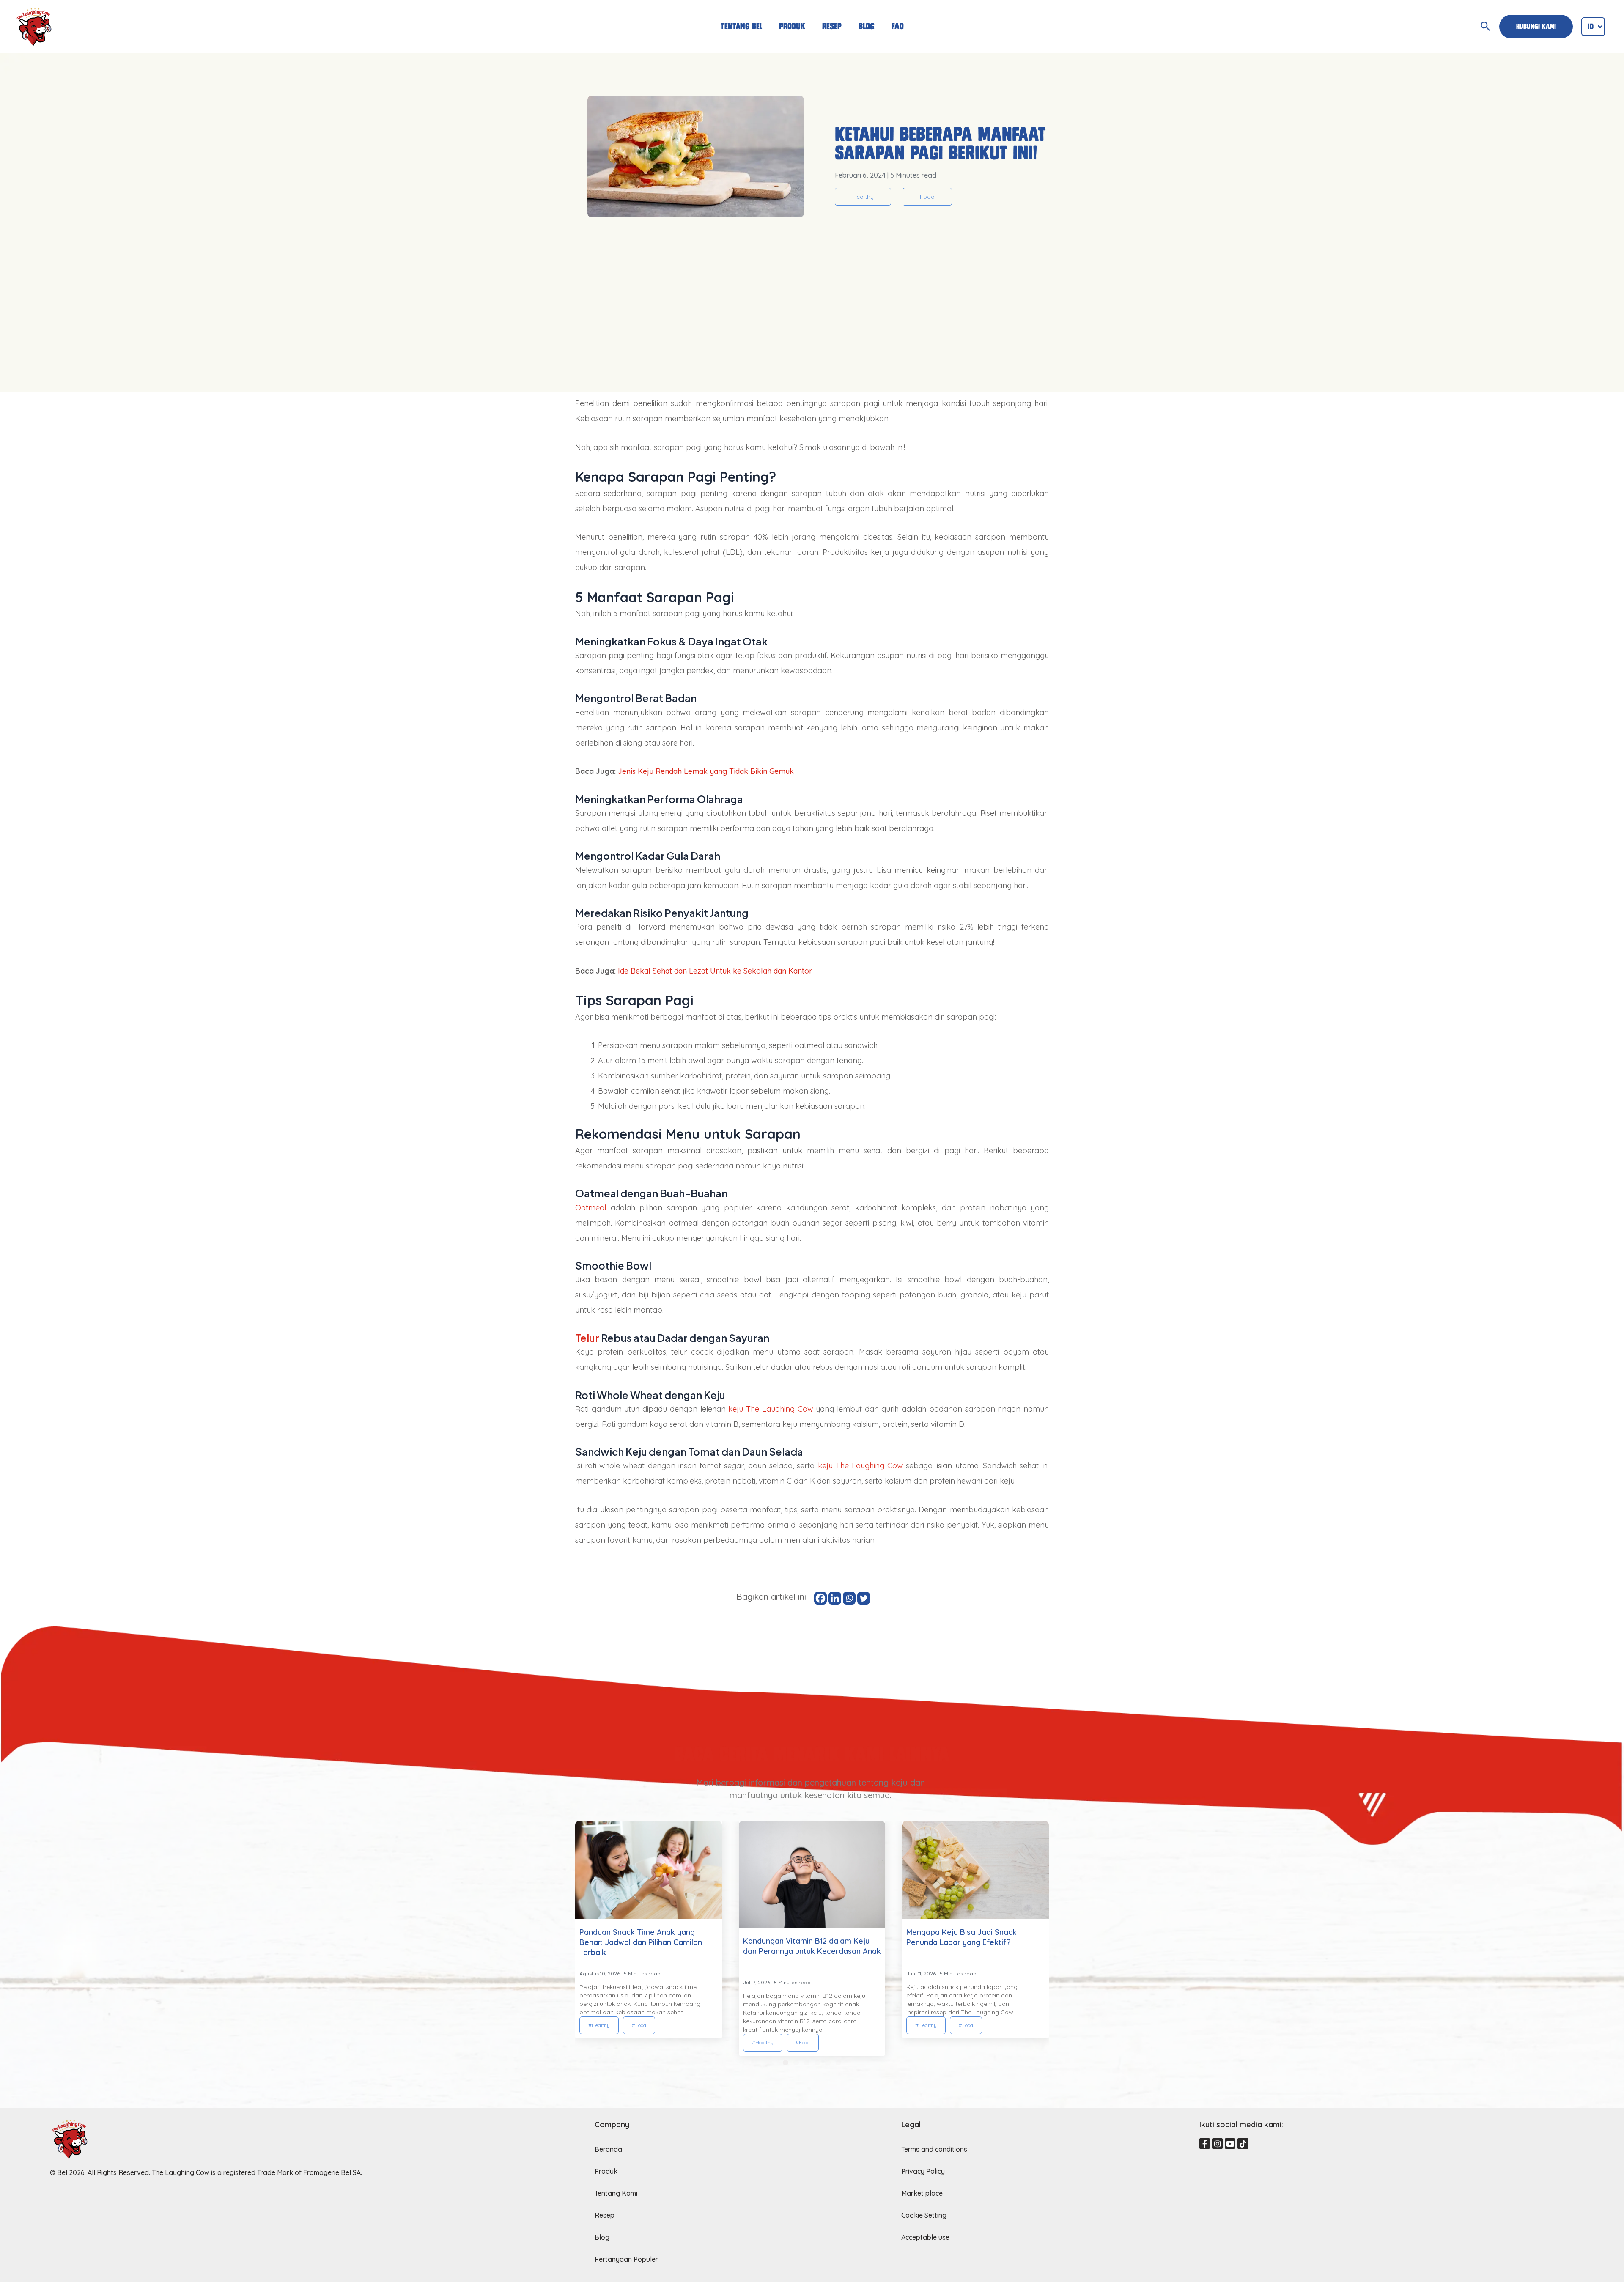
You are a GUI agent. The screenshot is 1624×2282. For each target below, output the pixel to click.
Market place (922, 2193)
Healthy (863, 197)
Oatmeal (591, 1208)
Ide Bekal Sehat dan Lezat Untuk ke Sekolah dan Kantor (715, 971)
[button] (786, 2063)
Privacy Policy (923, 2171)
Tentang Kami (616, 2193)
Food (927, 197)
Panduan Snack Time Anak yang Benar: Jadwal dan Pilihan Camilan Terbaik (641, 1942)
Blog (867, 26)
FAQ (898, 26)
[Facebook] (820, 1598)
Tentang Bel (741, 26)
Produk (792, 26)
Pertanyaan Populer (626, 2259)
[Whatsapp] (849, 1598)
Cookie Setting (924, 2215)
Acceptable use (925, 2237)
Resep (832, 26)
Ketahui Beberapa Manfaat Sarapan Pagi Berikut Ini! (940, 144)
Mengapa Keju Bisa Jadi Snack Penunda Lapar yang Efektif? (962, 1937)
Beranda (608, 2149)
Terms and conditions (934, 2149)
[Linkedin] (835, 1598)
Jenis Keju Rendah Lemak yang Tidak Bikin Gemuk (706, 771)
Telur (587, 1338)
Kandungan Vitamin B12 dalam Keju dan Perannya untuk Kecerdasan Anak (812, 1946)
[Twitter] (864, 1598)
